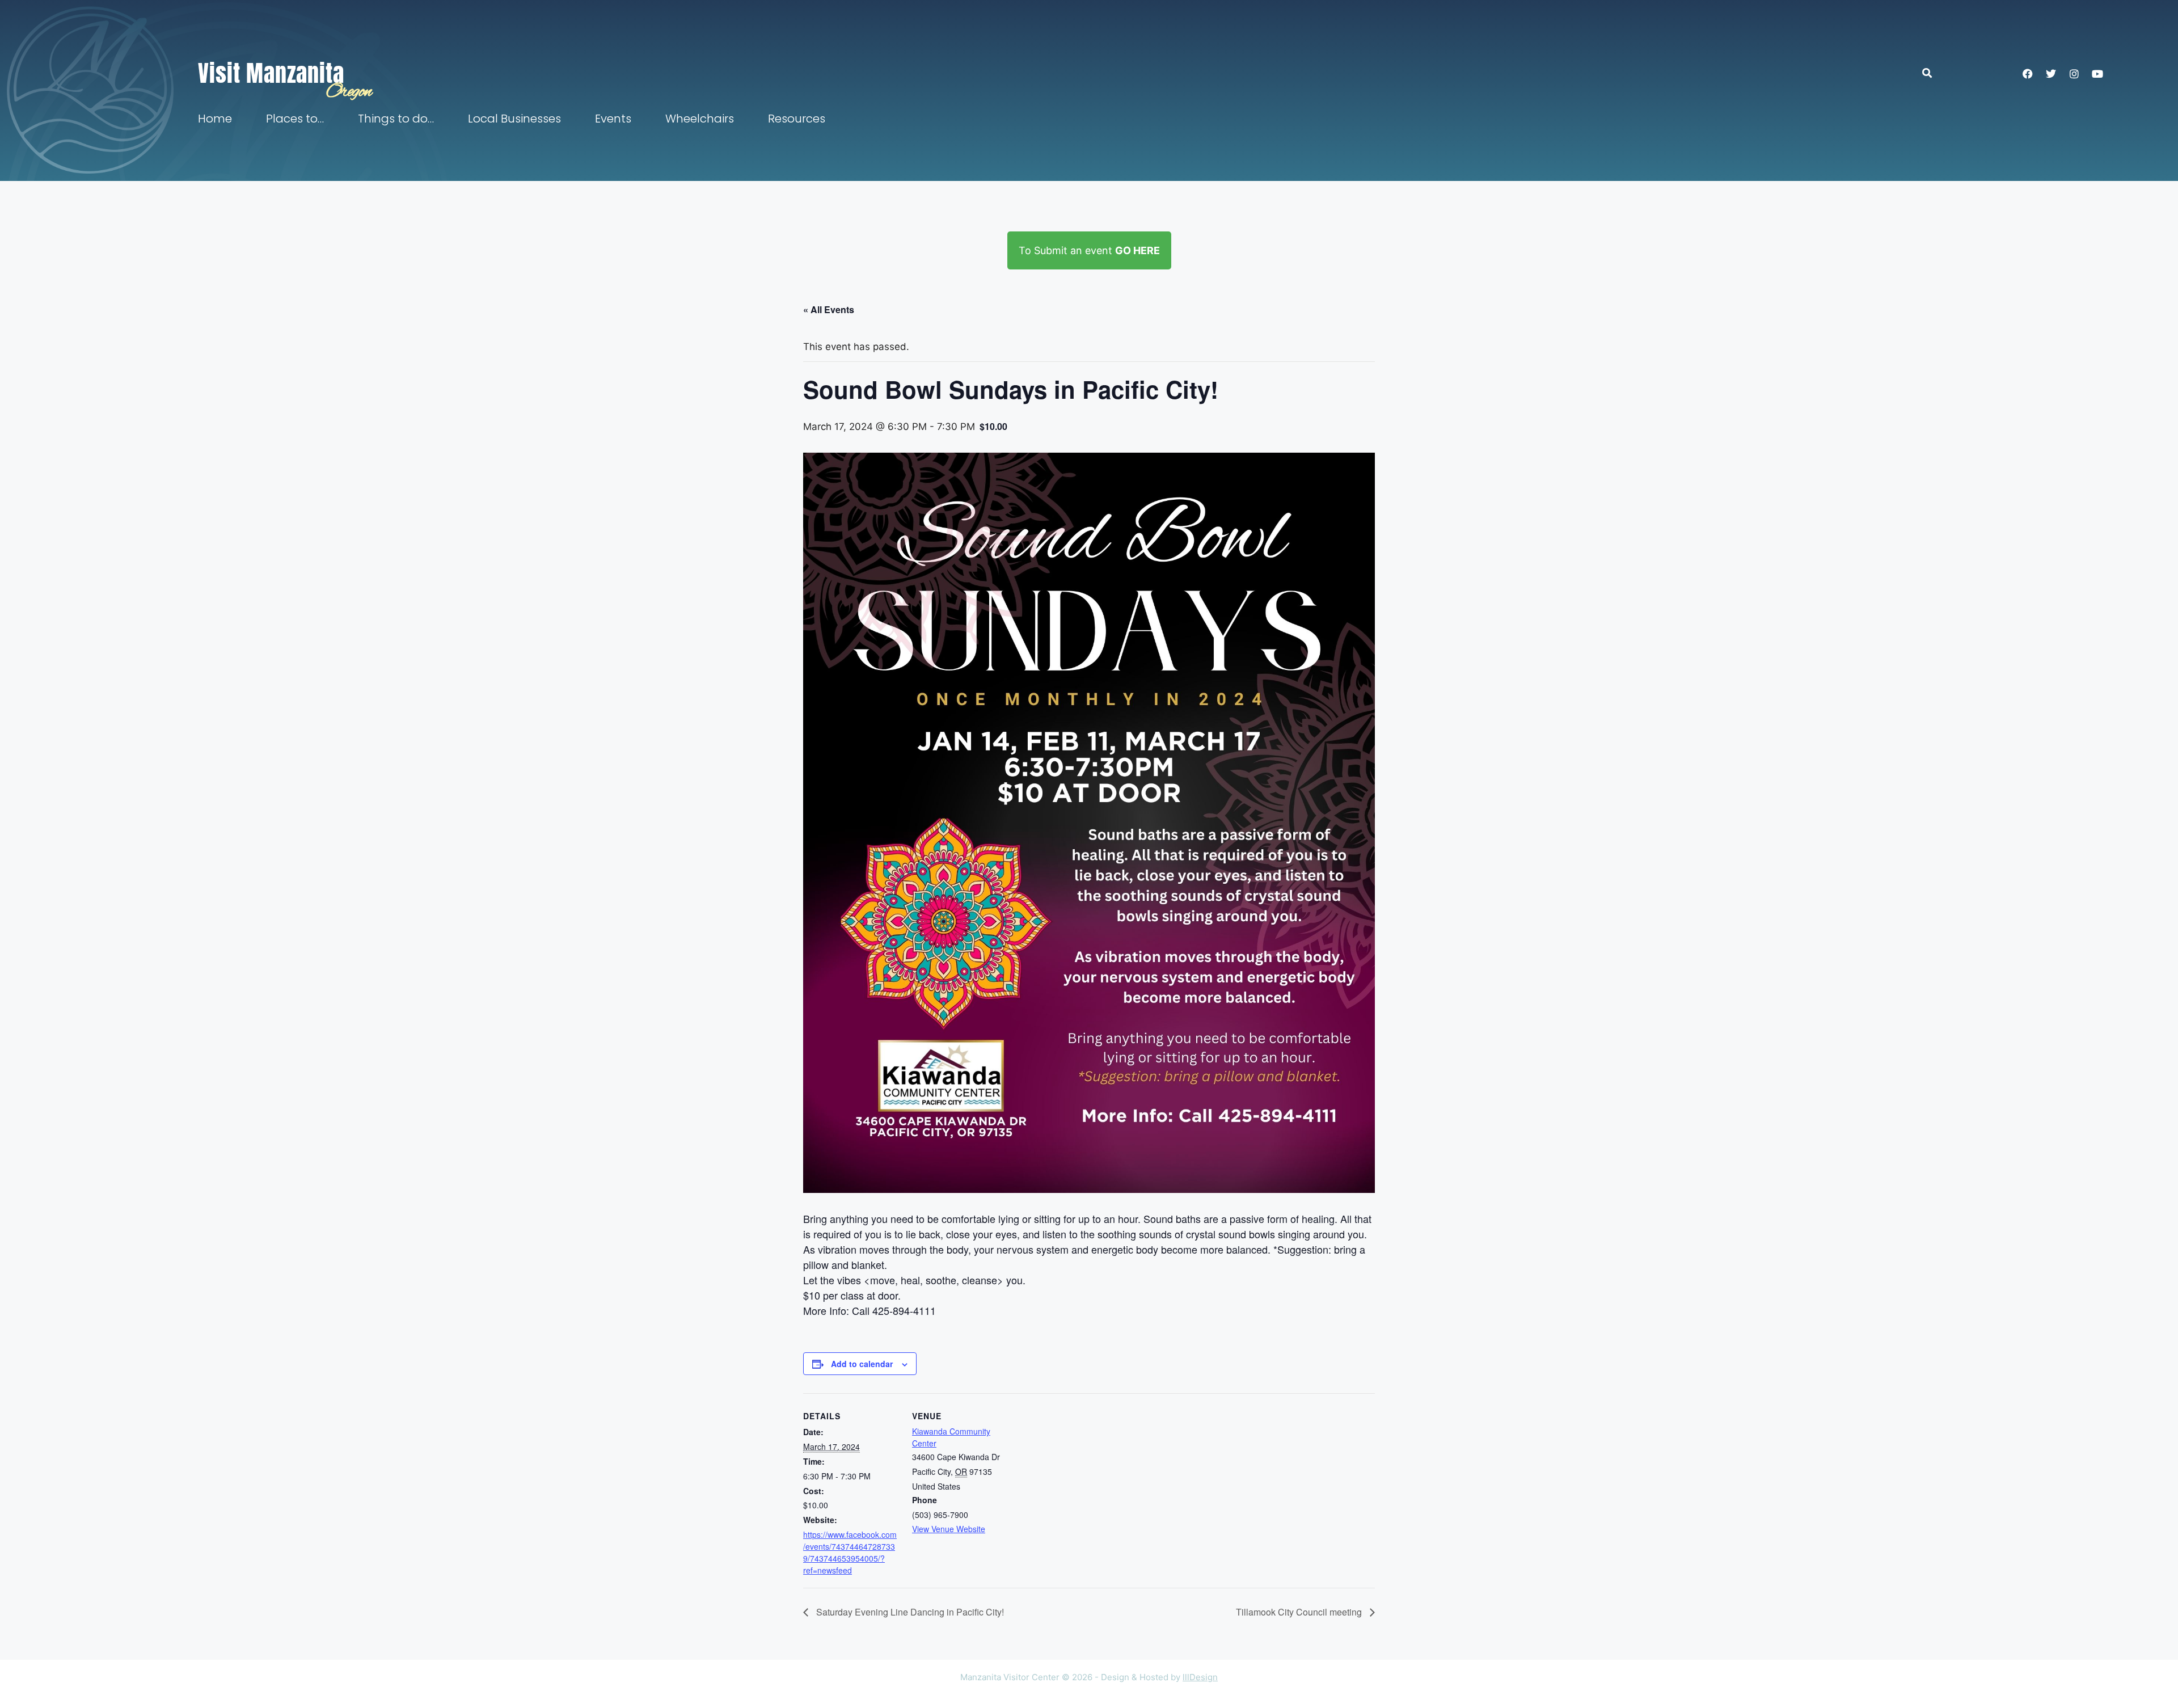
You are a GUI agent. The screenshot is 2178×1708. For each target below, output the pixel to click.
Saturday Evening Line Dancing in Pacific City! (909, 1612)
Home (215, 119)
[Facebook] (2028, 74)
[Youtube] (2097, 74)
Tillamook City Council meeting (1300, 1612)
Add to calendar (862, 1364)
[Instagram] (2074, 74)
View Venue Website (949, 1529)
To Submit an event (1089, 250)
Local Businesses (514, 119)
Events (613, 119)
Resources (797, 119)
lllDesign (1200, 1677)
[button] (1933, 73)
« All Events (829, 309)
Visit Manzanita (271, 73)
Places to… (295, 119)
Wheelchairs (700, 119)
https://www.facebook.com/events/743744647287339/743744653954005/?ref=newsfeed (850, 1552)
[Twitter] (2051, 74)
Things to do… (396, 119)
